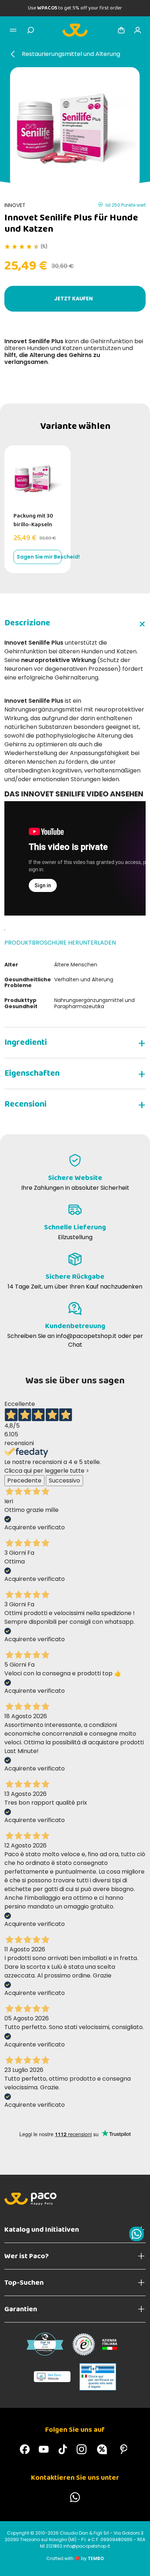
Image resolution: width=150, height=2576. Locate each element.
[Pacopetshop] (25, 2449)
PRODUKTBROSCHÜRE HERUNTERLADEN (60, 943)
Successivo (64, 1480)
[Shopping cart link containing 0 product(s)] (121, 30)
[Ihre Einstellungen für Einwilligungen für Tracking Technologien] (137, 2563)
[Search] (31, 30)
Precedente (24, 1480)
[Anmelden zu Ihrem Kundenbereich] (138, 30)
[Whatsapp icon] (137, 2234)
